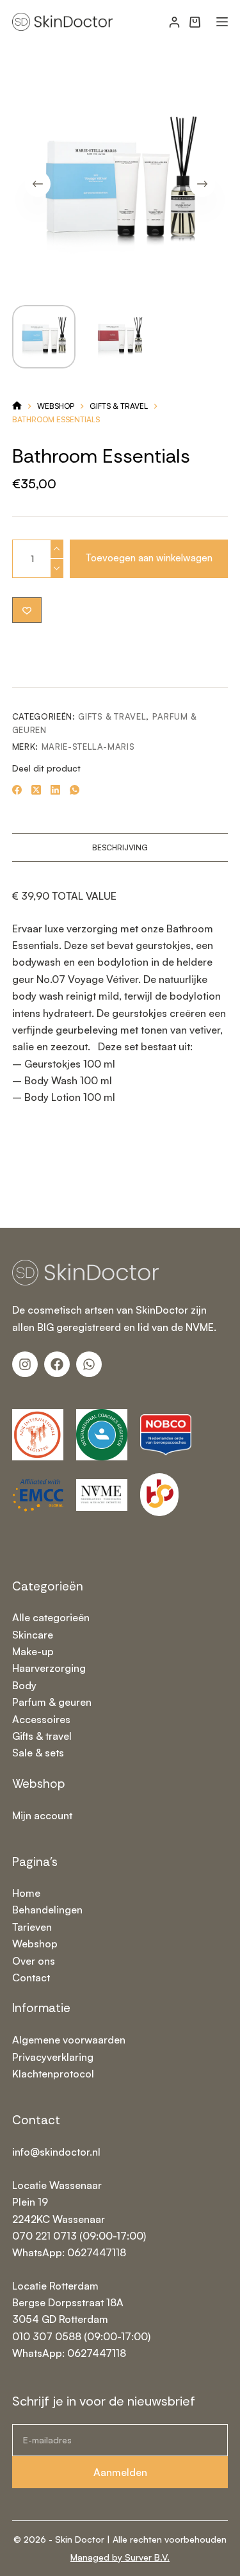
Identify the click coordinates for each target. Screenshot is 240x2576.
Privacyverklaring (53, 2057)
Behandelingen (47, 1910)
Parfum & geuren (52, 1702)
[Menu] (222, 22)
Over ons (34, 1961)
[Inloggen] (174, 22)
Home (26, 1893)
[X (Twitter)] (36, 790)
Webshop (35, 1944)
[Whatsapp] (89, 1364)
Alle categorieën (51, 1617)
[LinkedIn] (55, 790)
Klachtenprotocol (53, 2074)
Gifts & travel (112, 716)
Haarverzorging (49, 1668)
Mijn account (42, 1815)
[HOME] (17, 406)
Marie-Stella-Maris (88, 747)
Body (24, 1685)
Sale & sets (38, 1753)
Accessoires (41, 1719)
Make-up (33, 1651)
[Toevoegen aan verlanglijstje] (27, 610)
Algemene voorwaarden (69, 2040)
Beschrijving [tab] (120, 847)
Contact (31, 1977)
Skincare (33, 1635)
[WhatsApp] (75, 790)
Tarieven (32, 1927)
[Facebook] (17, 790)
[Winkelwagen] (195, 22)
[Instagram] (25, 1364)
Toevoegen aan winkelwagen (149, 558)
